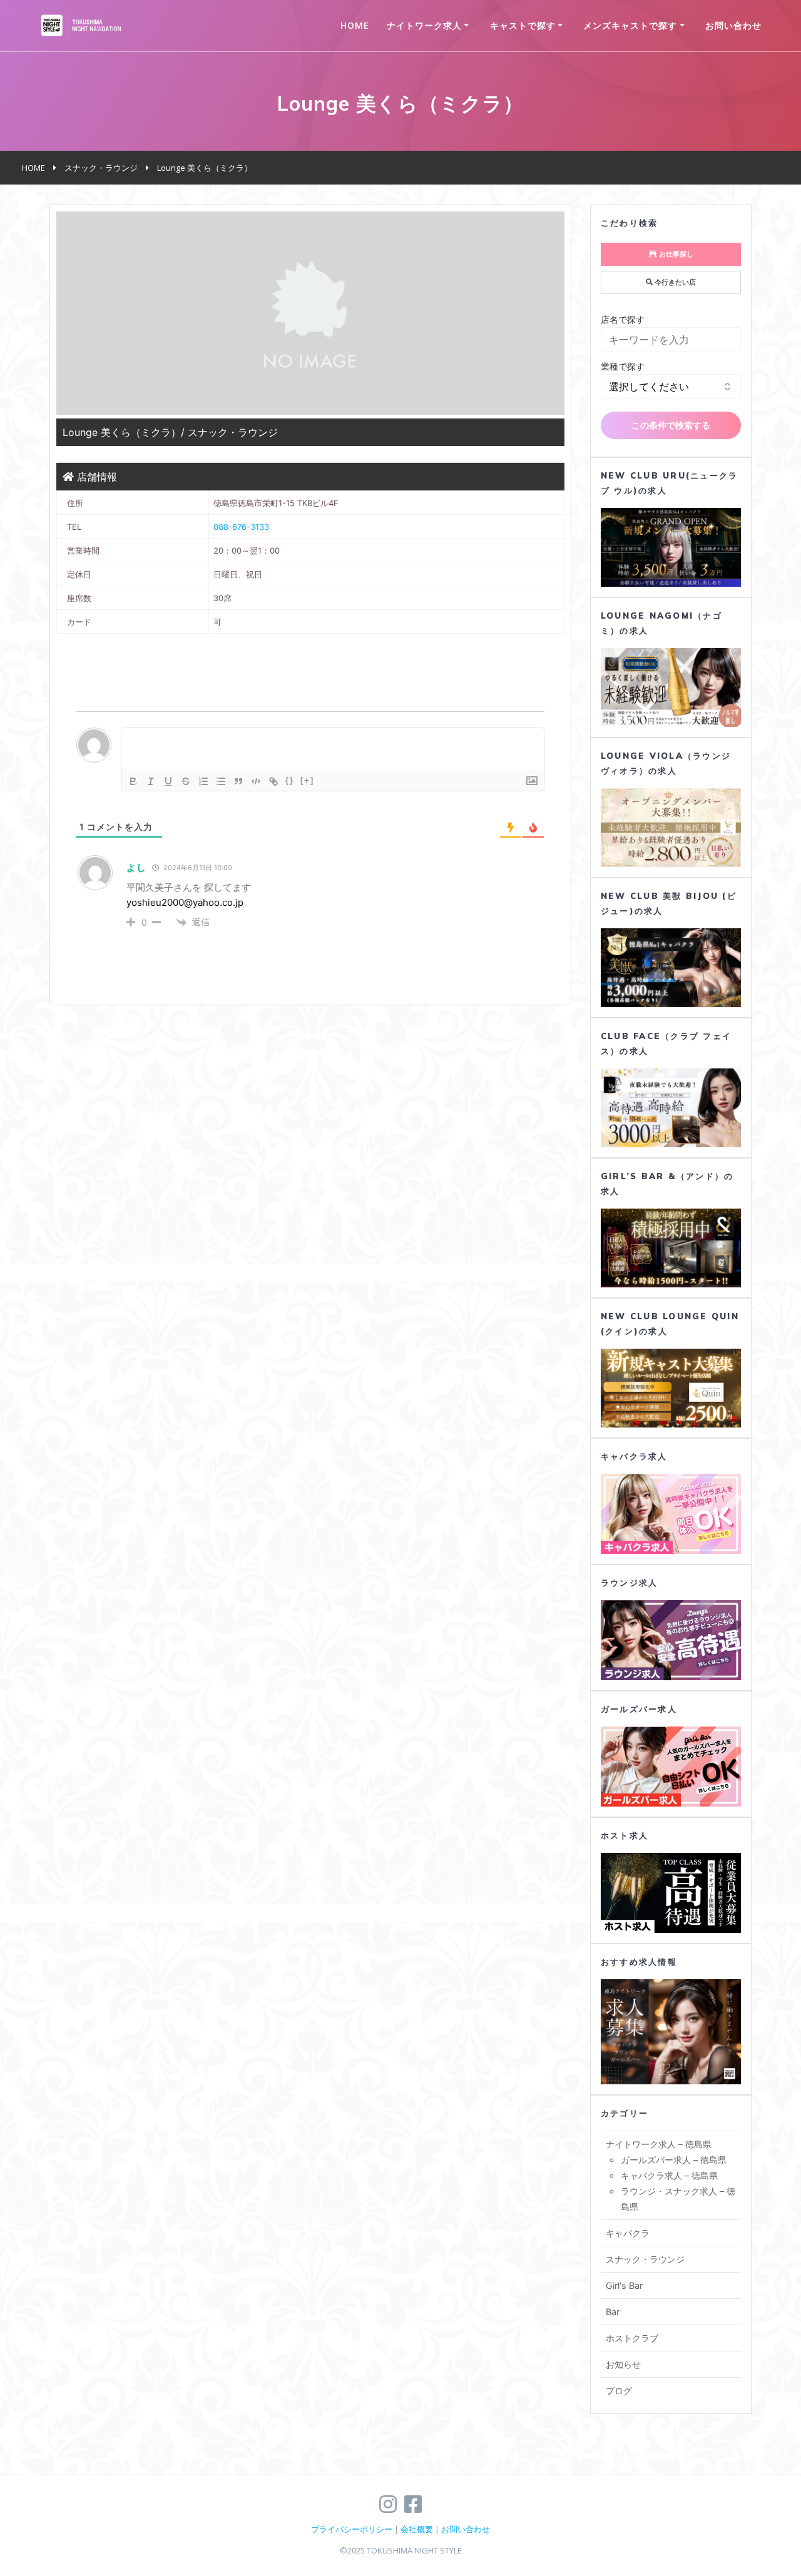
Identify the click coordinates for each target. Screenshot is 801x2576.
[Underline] (168, 781)
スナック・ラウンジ (645, 2259)
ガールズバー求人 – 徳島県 (674, 2160)
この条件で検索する (671, 425)
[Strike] (186, 781)
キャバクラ (628, 2233)
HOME (355, 25)
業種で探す (623, 366)
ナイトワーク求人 (424, 25)
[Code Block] (256, 781)
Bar (613, 2312)
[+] (307, 780)
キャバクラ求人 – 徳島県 (669, 2175)
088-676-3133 (241, 527)
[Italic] (151, 781)
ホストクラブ (632, 2338)
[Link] (273, 781)
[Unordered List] (221, 781)
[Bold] (133, 781)
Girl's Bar (624, 2285)
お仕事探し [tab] (675, 254)
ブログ (619, 2391)
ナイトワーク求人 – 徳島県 (659, 2144)
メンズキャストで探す (630, 25)
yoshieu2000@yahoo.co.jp (185, 902)
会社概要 (417, 2529)
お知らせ (623, 2364)
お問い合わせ (733, 25)
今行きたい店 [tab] (674, 282)
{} (290, 780)
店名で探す (623, 319)
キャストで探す (523, 25)
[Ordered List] (203, 781)
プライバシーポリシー (352, 2529)
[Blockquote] (238, 781)
